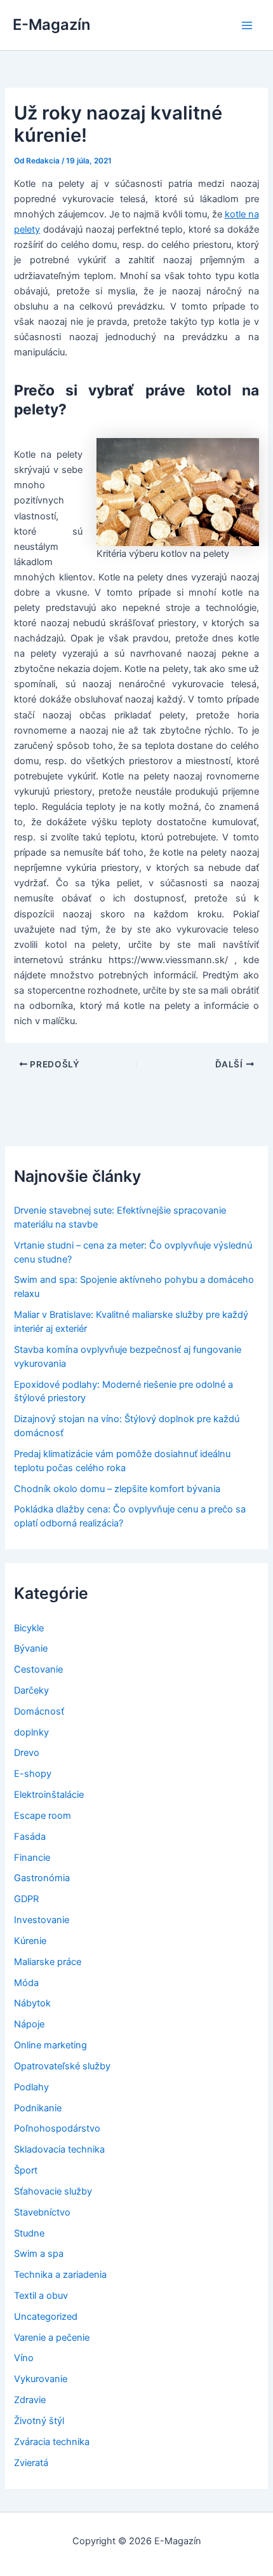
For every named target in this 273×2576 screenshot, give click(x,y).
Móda (26, 1983)
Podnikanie (38, 2108)
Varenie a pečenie (52, 2338)
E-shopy (33, 1774)
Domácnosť (39, 1711)
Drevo (27, 1753)
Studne (29, 2233)
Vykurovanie (41, 2379)
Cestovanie (38, 1669)
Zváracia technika (52, 2442)
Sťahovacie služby (53, 2191)
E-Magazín (51, 24)
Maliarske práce (48, 1962)
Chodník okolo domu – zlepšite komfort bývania (117, 1489)
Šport (26, 2170)
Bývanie (31, 1648)
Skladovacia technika (59, 2149)
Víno (24, 2358)
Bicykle (29, 1628)
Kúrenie (30, 1941)
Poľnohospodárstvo (57, 2128)
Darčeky (31, 1690)
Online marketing (50, 2045)
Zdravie (30, 2400)
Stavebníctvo (42, 2212)
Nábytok (32, 2003)
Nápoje (29, 2024)
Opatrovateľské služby (62, 2066)
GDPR (26, 1899)
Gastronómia (42, 1878)
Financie (32, 1858)
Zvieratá (31, 2463)
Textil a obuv (41, 2296)
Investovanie (42, 1920)
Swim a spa (39, 2254)
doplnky (31, 1732)
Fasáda (30, 1837)
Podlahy (31, 2087)
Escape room (43, 1816)
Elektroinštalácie (49, 1795)
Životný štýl (39, 2421)
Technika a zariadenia (60, 2275)
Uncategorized (46, 2317)
